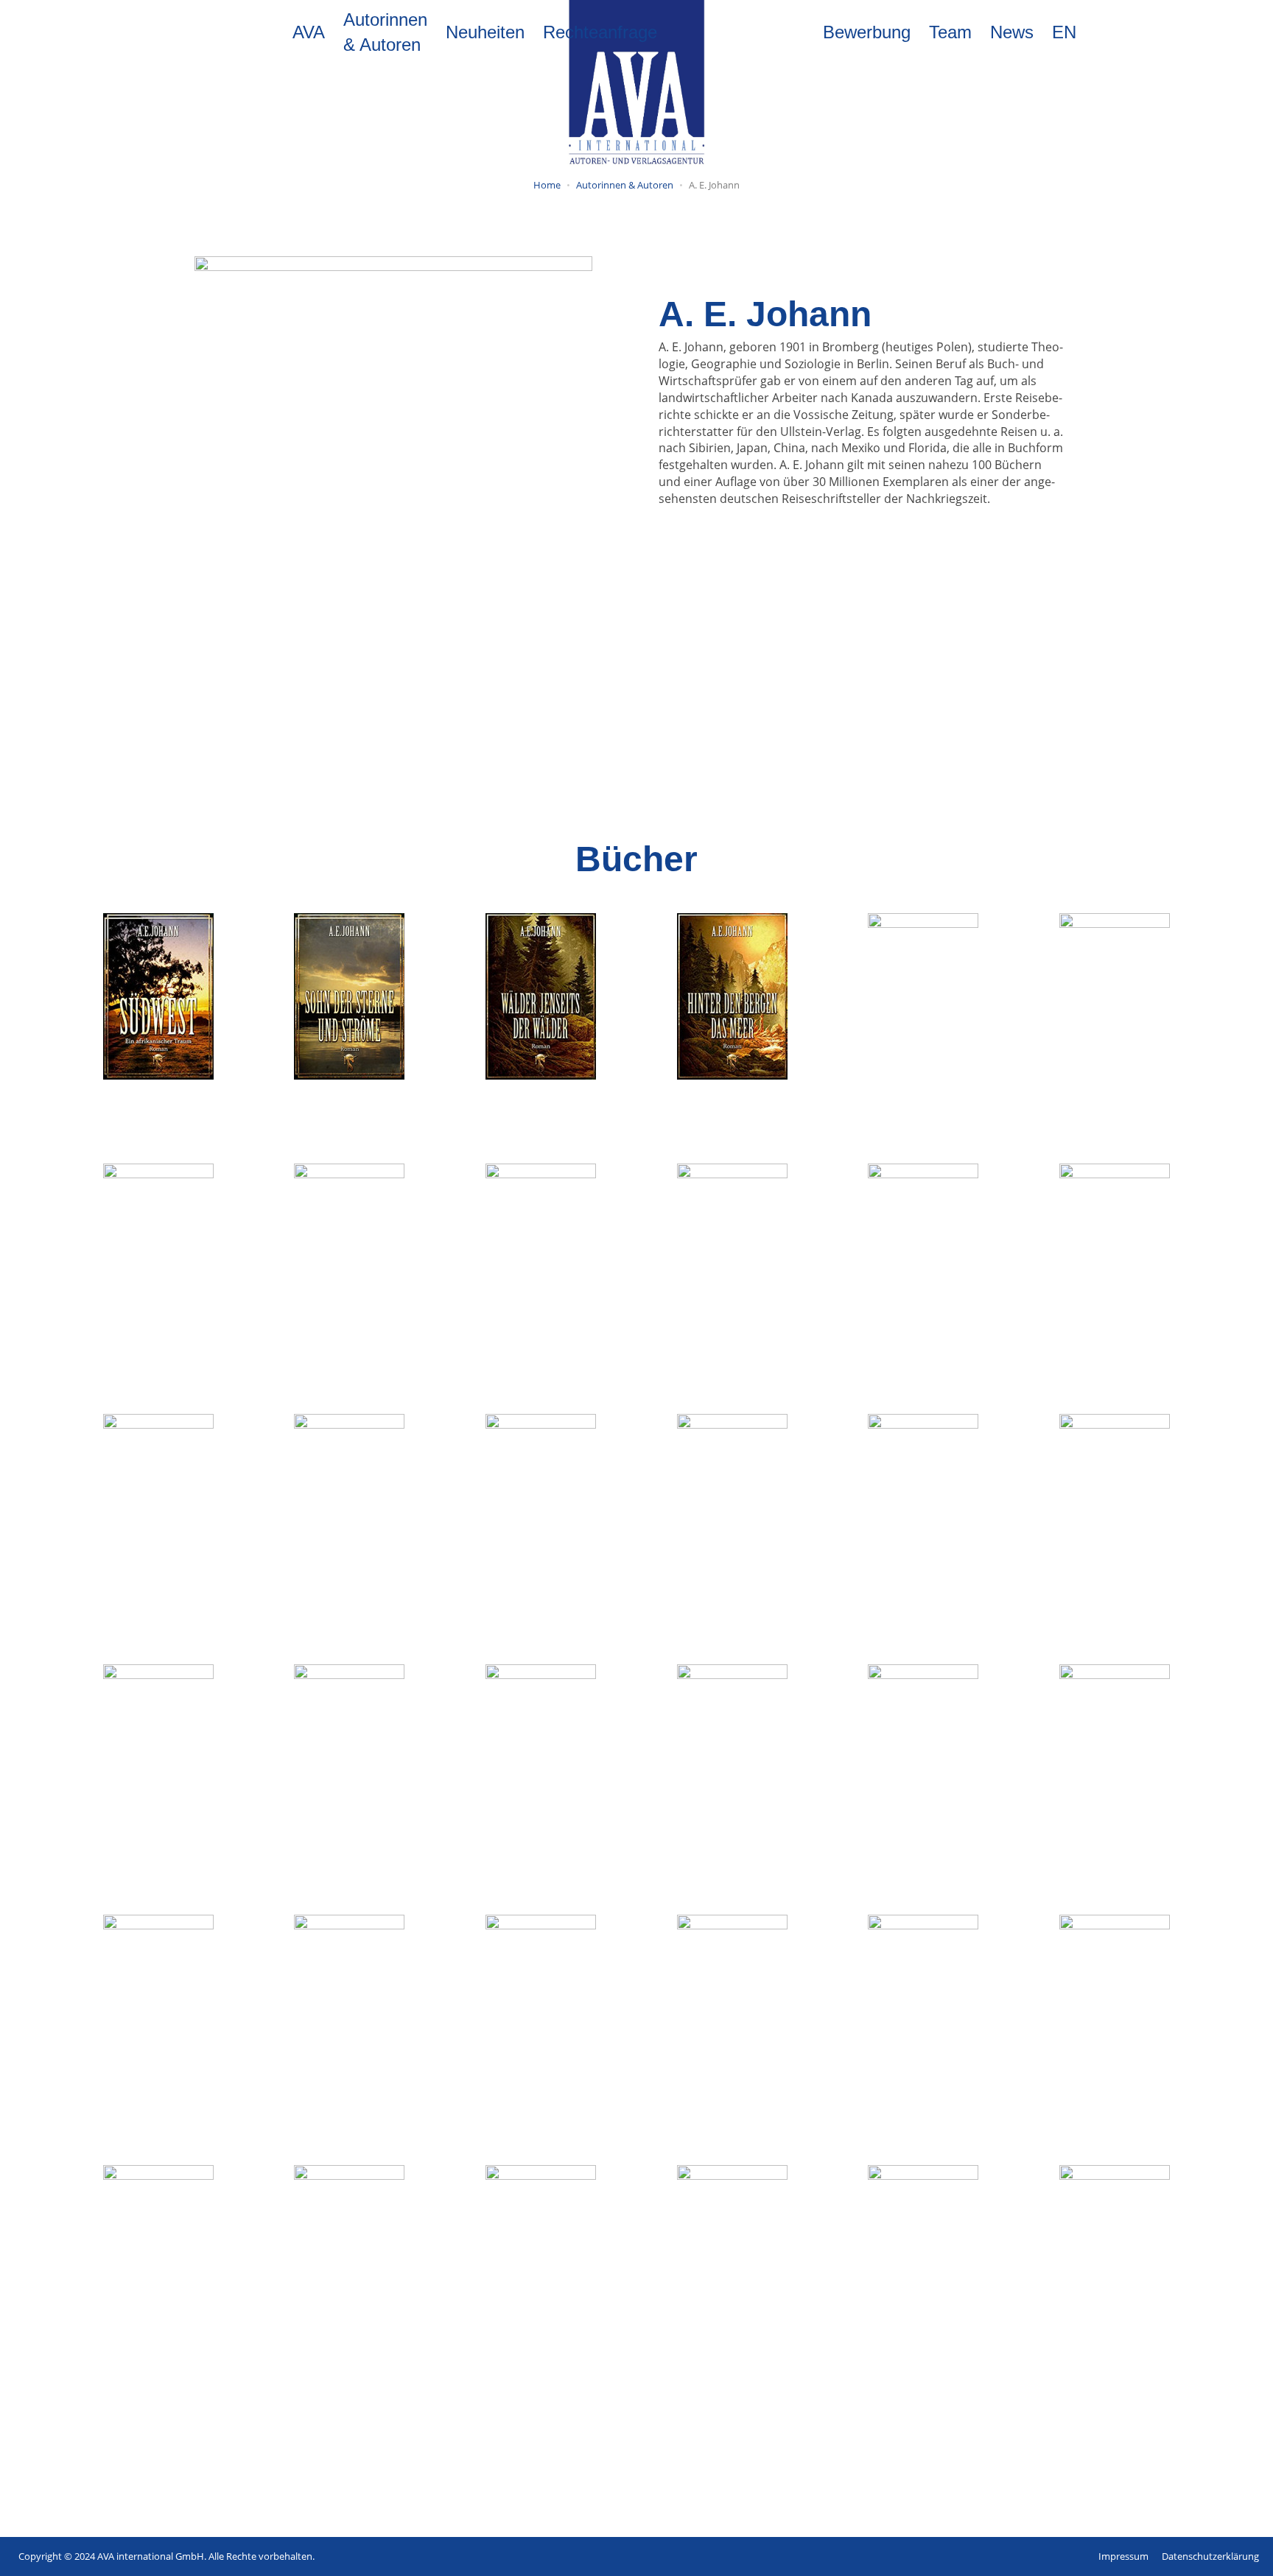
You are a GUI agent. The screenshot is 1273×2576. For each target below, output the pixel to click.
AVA (309, 32)
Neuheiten (485, 32)
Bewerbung (867, 32)
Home (547, 185)
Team (950, 32)
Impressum (1123, 2556)
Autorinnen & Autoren (385, 32)
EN (1064, 32)
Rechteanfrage (600, 32)
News (1012, 32)
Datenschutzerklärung (1210, 2556)
